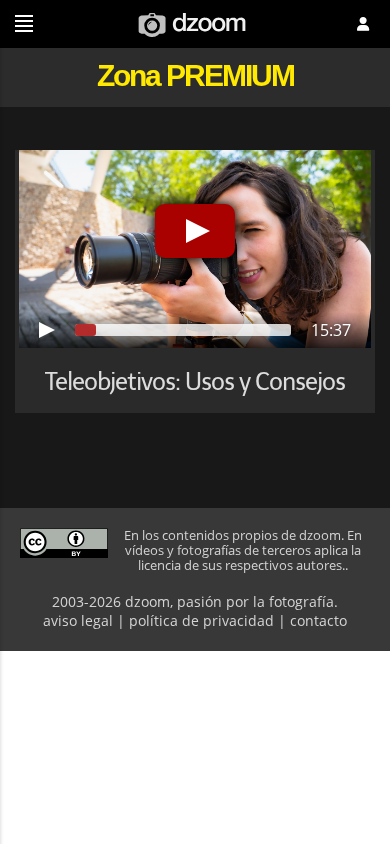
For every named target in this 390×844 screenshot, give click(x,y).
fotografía (301, 601)
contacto (318, 620)
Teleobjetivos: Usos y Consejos (195, 381)
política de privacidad (201, 620)
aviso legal (78, 620)
